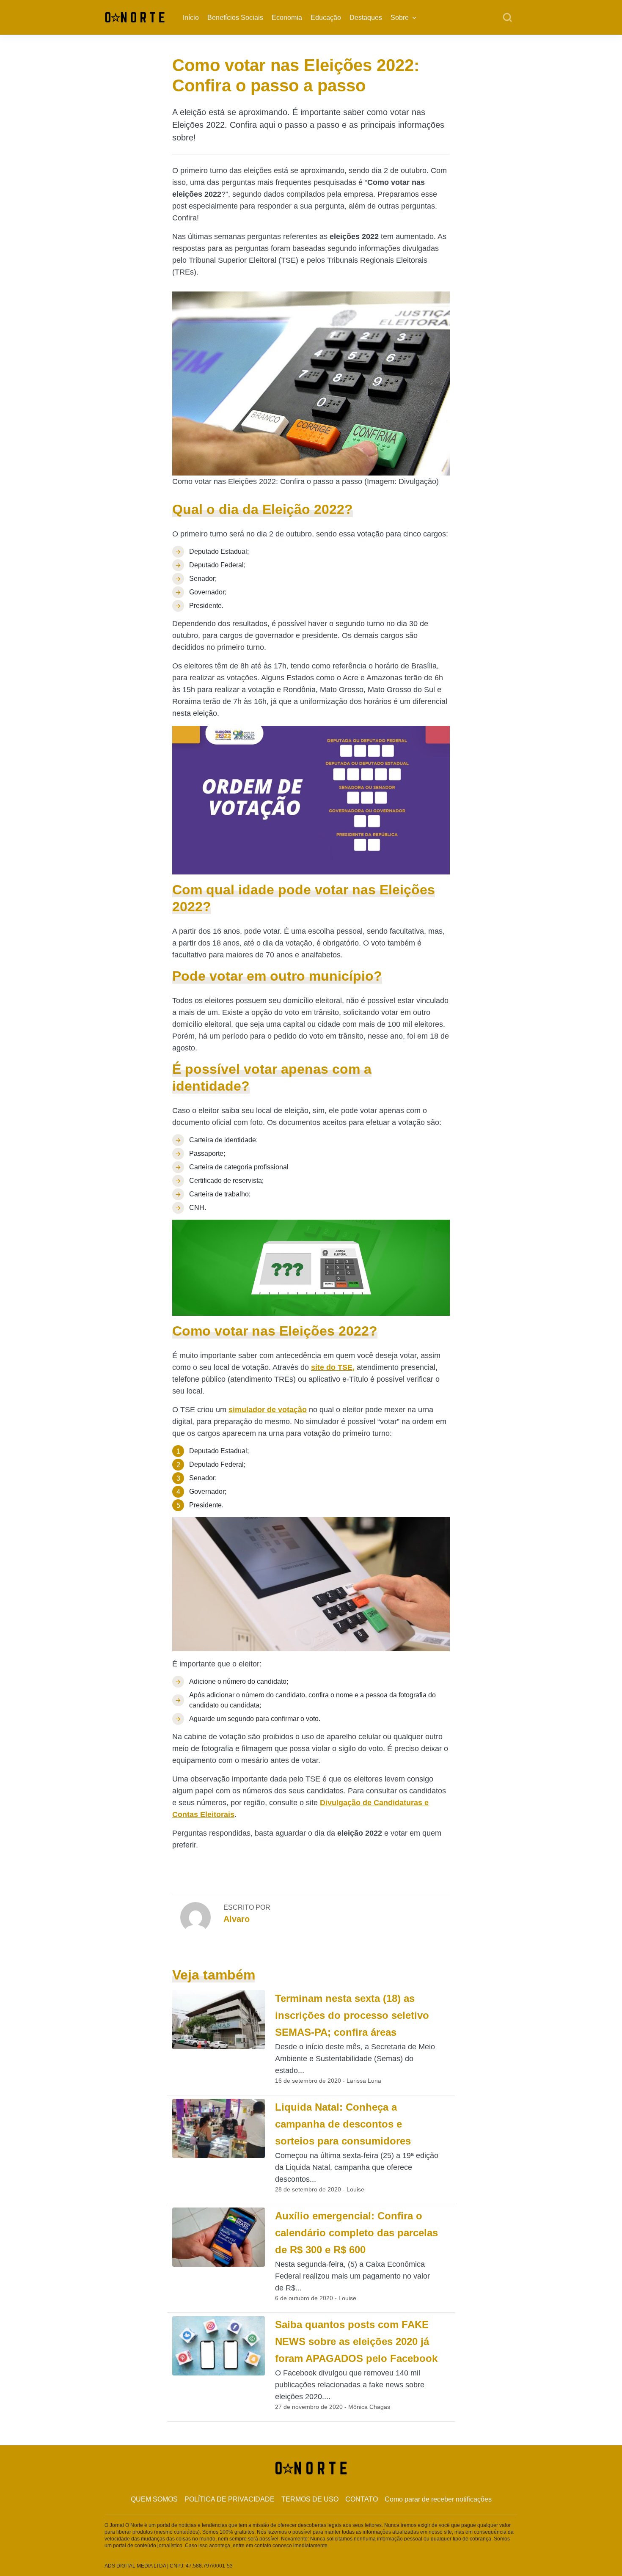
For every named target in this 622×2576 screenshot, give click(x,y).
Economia (287, 18)
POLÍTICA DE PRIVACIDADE (230, 2499)
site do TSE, (333, 1367)
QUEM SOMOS (154, 2499)
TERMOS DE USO (310, 2499)
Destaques (366, 18)
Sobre (400, 18)
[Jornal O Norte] (135, 17)
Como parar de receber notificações (438, 2499)
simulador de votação (268, 1410)
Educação (326, 18)
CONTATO (362, 2499)
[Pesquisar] (507, 18)
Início (191, 18)
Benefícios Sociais (235, 18)
